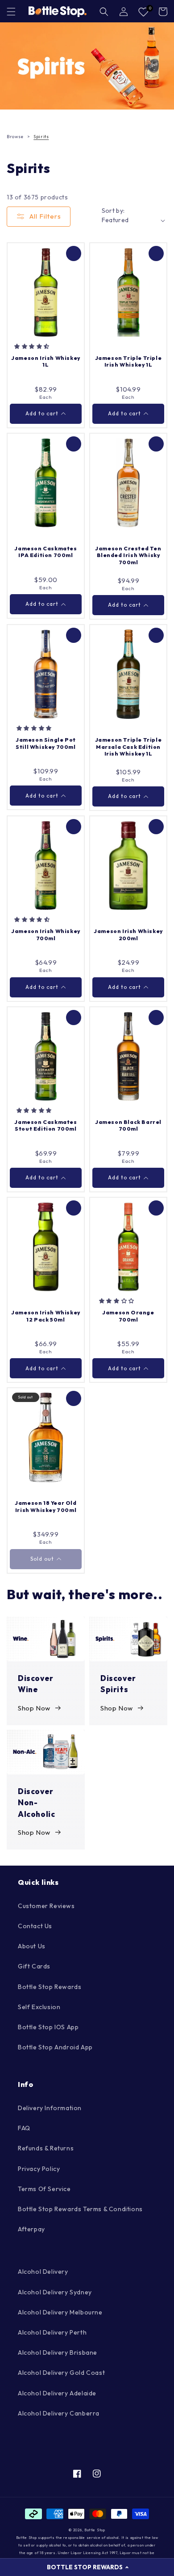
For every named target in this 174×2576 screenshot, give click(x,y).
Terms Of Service (44, 2189)
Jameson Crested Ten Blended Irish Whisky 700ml (128, 555)
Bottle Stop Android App (55, 2047)
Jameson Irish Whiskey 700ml (46, 935)
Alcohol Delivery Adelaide (57, 2393)
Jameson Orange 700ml (128, 1316)
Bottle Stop (95, 2530)
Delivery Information (50, 2108)
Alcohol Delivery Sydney (55, 2292)
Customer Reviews (46, 1906)
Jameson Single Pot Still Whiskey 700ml (46, 743)
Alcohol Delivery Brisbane (58, 2352)
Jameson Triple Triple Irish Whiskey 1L (128, 361)
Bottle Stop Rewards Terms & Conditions (80, 2209)
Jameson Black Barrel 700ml (128, 1125)
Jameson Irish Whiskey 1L (46, 361)
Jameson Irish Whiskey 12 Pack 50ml (46, 1316)
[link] (87, 66)
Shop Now (34, 1708)
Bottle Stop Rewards (50, 1987)
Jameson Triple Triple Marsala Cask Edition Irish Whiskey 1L (128, 747)
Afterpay (31, 2229)
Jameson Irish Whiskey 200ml (128, 935)
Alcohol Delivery (43, 2272)
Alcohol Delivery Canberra (59, 2413)
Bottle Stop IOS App (48, 2027)
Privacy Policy (39, 2169)
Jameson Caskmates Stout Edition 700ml (46, 1125)
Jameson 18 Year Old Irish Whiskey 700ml (46, 1506)
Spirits (41, 137)
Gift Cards (34, 1966)
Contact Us (35, 1926)
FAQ (24, 2128)
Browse (15, 137)
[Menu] (11, 12)
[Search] (104, 12)
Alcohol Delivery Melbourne (60, 2312)
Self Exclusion (39, 2007)
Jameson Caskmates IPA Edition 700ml (46, 552)
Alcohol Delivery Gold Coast (61, 2373)
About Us (32, 1946)
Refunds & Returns (46, 2148)
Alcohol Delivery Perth (52, 2332)
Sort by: (113, 211)
